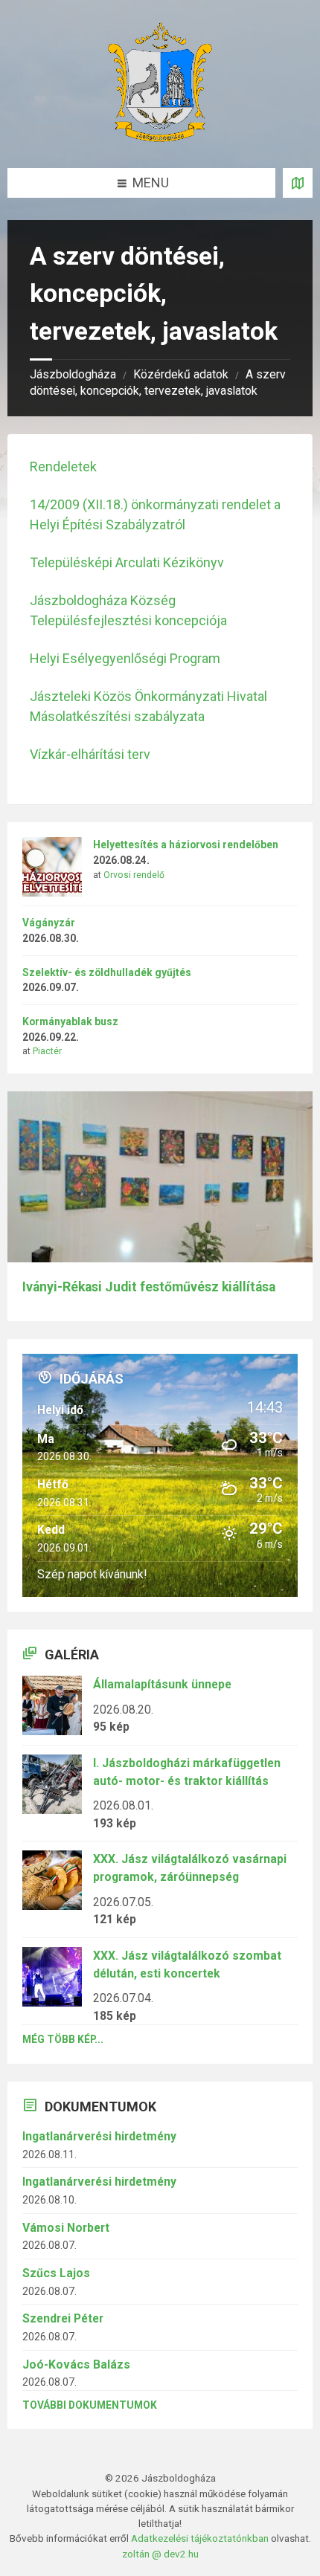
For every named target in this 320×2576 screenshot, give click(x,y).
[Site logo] (160, 137)
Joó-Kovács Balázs (76, 2364)
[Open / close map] (298, 183)
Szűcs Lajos (56, 2273)
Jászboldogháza (73, 374)
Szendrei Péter (63, 2318)
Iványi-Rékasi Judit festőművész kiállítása (149, 1287)
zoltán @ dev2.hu (160, 2554)
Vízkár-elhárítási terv (90, 754)
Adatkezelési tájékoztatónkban (200, 2538)
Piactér (47, 1051)
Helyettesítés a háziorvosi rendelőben (186, 845)
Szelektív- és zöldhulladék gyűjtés (107, 972)
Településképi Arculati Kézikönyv (127, 562)
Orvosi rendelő (134, 875)
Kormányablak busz (70, 1021)
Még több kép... (63, 2039)
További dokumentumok (90, 2405)
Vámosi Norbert (66, 2228)
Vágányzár (49, 923)
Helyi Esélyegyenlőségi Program (125, 658)
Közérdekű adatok (181, 374)
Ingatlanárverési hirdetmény (99, 2136)
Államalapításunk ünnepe (162, 1684)
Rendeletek (63, 467)
